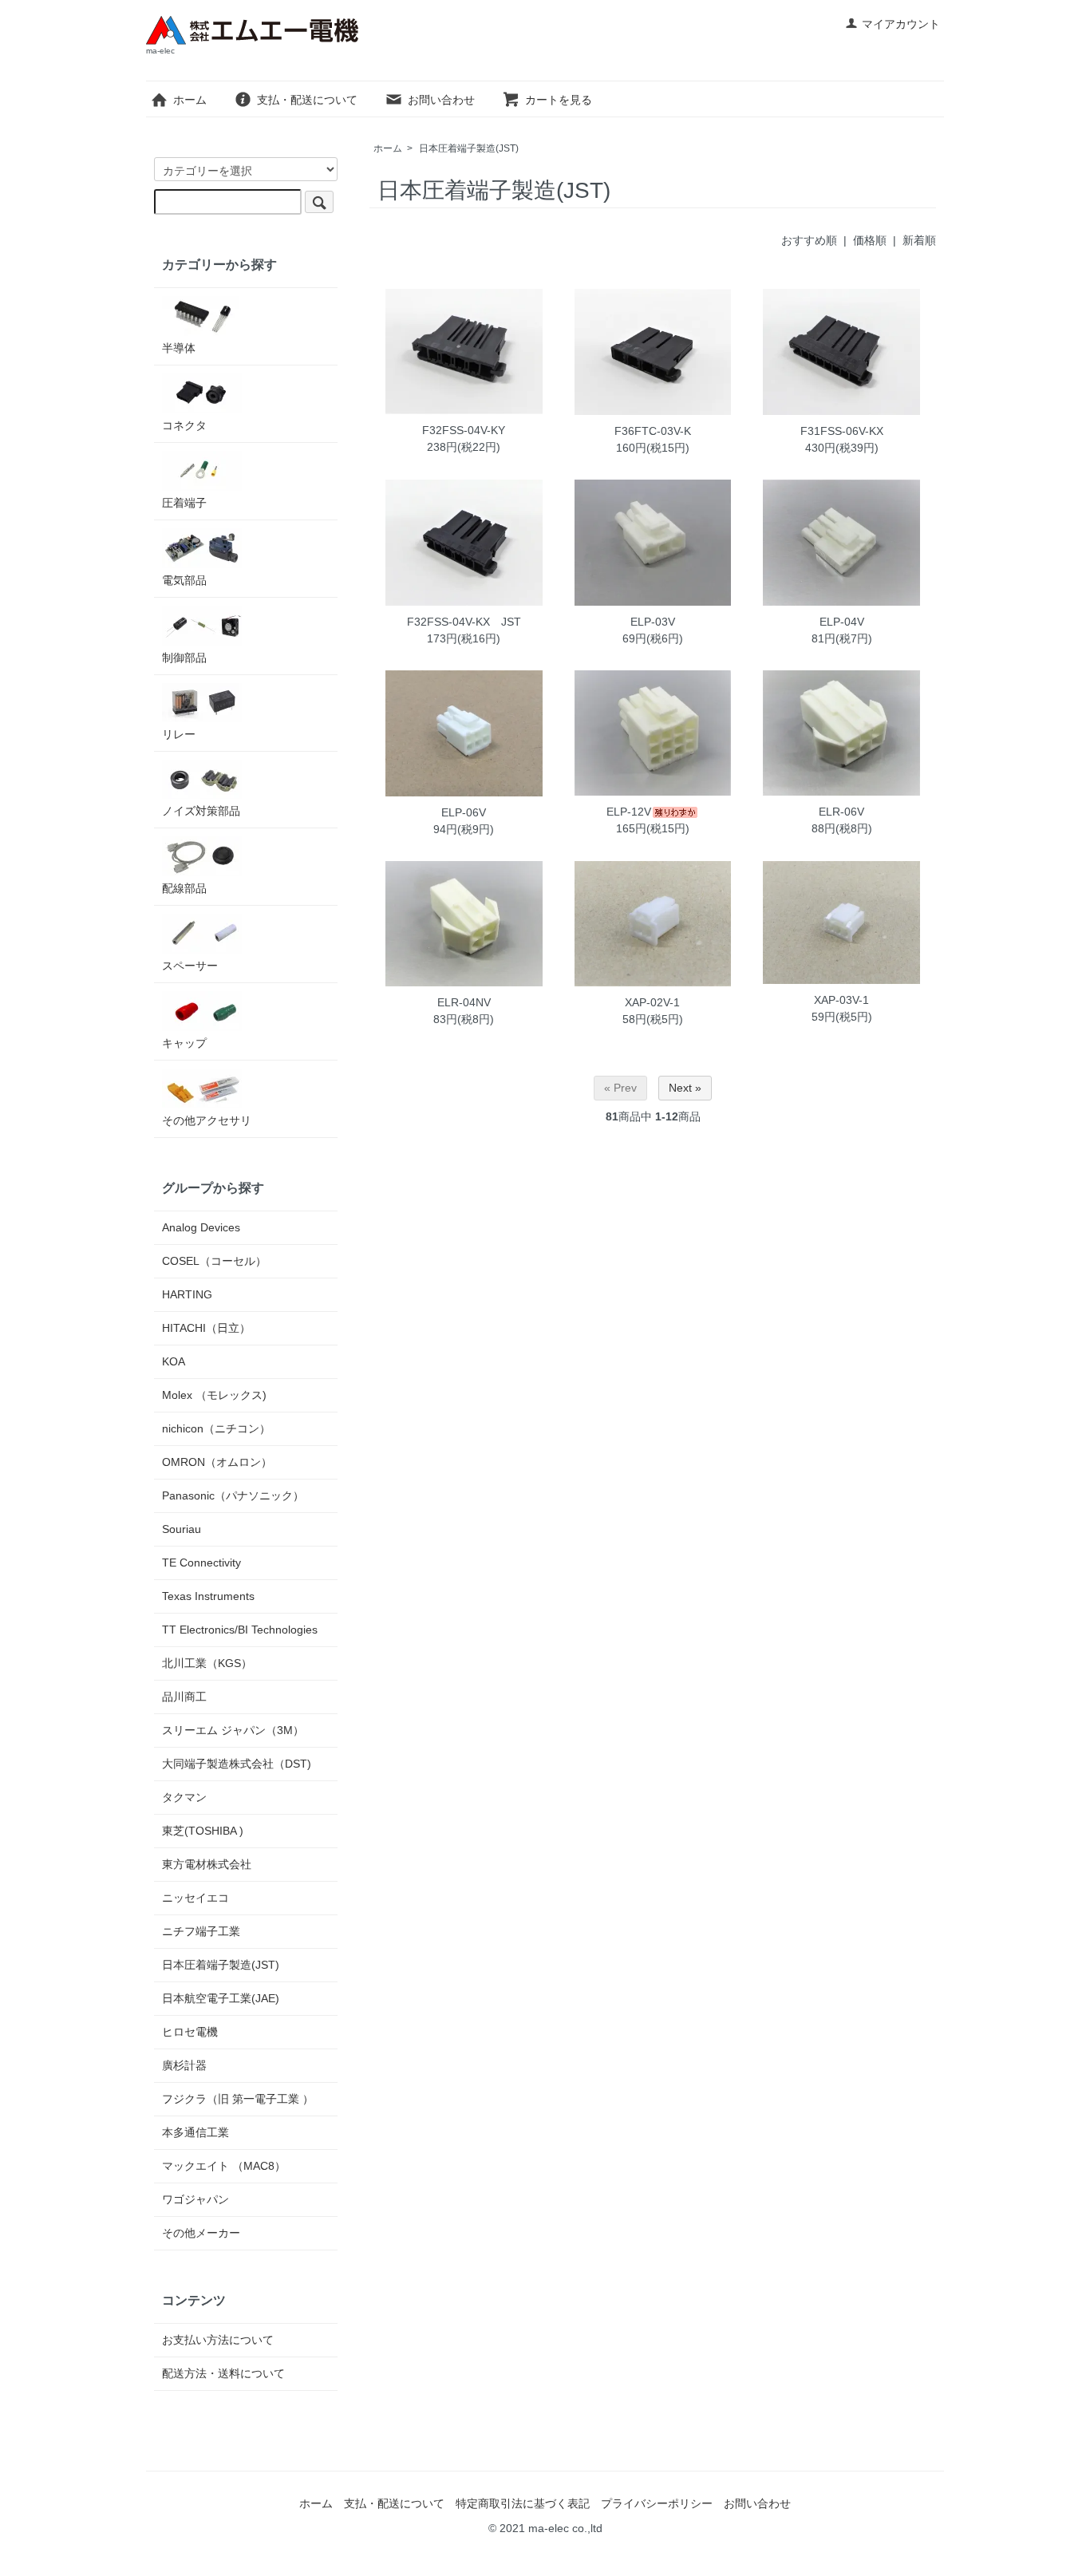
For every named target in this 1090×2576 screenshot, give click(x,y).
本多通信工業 (195, 2132)
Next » (685, 1088)
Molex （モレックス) (214, 1395)
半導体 (179, 348)
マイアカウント (901, 24)
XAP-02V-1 (652, 1002)
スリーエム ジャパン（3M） (233, 1730)
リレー (179, 734)
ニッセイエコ (195, 1898)
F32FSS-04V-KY (464, 430)
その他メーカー (201, 2233)
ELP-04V (842, 622)
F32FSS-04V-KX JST (464, 622)
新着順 (919, 240)
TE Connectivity (201, 1563)
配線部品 (184, 888)
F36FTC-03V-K (653, 431)
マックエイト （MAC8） (224, 2166)
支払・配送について (307, 100)
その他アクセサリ (207, 1120)
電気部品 (184, 580)
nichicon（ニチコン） (216, 1428)
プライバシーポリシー (657, 2503)
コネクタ (184, 425)
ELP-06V (464, 812)
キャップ (184, 1043)
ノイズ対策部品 (201, 811)
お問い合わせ (441, 100)
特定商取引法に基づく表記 (523, 2503)
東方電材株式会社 (207, 1864)
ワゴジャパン (195, 2199)
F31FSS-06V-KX (842, 431)
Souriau (182, 1529)
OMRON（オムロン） (217, 1462)
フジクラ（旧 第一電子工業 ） (238, 2099)
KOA (174, 1361)
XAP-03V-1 (841, 1000)
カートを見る (559, 100)
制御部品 (184, 658)
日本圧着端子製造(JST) (469, 148)
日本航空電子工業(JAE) (221, 1998)
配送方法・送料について (223, 2373)
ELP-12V (629, 812)
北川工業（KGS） (207, 1663)
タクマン (184, 1797)
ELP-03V (653, 622)
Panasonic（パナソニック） (233, 1495)
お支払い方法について (218, 2340)
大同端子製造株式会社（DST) (237, 1764)
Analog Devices (207, 1227)
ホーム (190, 100)
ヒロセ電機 (190, 2032)
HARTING (187, 1294)
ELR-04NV (464, 1002)
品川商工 (184, 1697)
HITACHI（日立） (206, 1328)
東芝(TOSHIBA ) (203, 1831)
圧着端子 (184, 503)
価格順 (870, 240)
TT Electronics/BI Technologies (240, 1630)
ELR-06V (841, 812)
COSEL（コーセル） (214, 1261)
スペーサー (190, 966)
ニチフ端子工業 (201, 1931)
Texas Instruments (208, 1596)
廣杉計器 (184, 2065)
